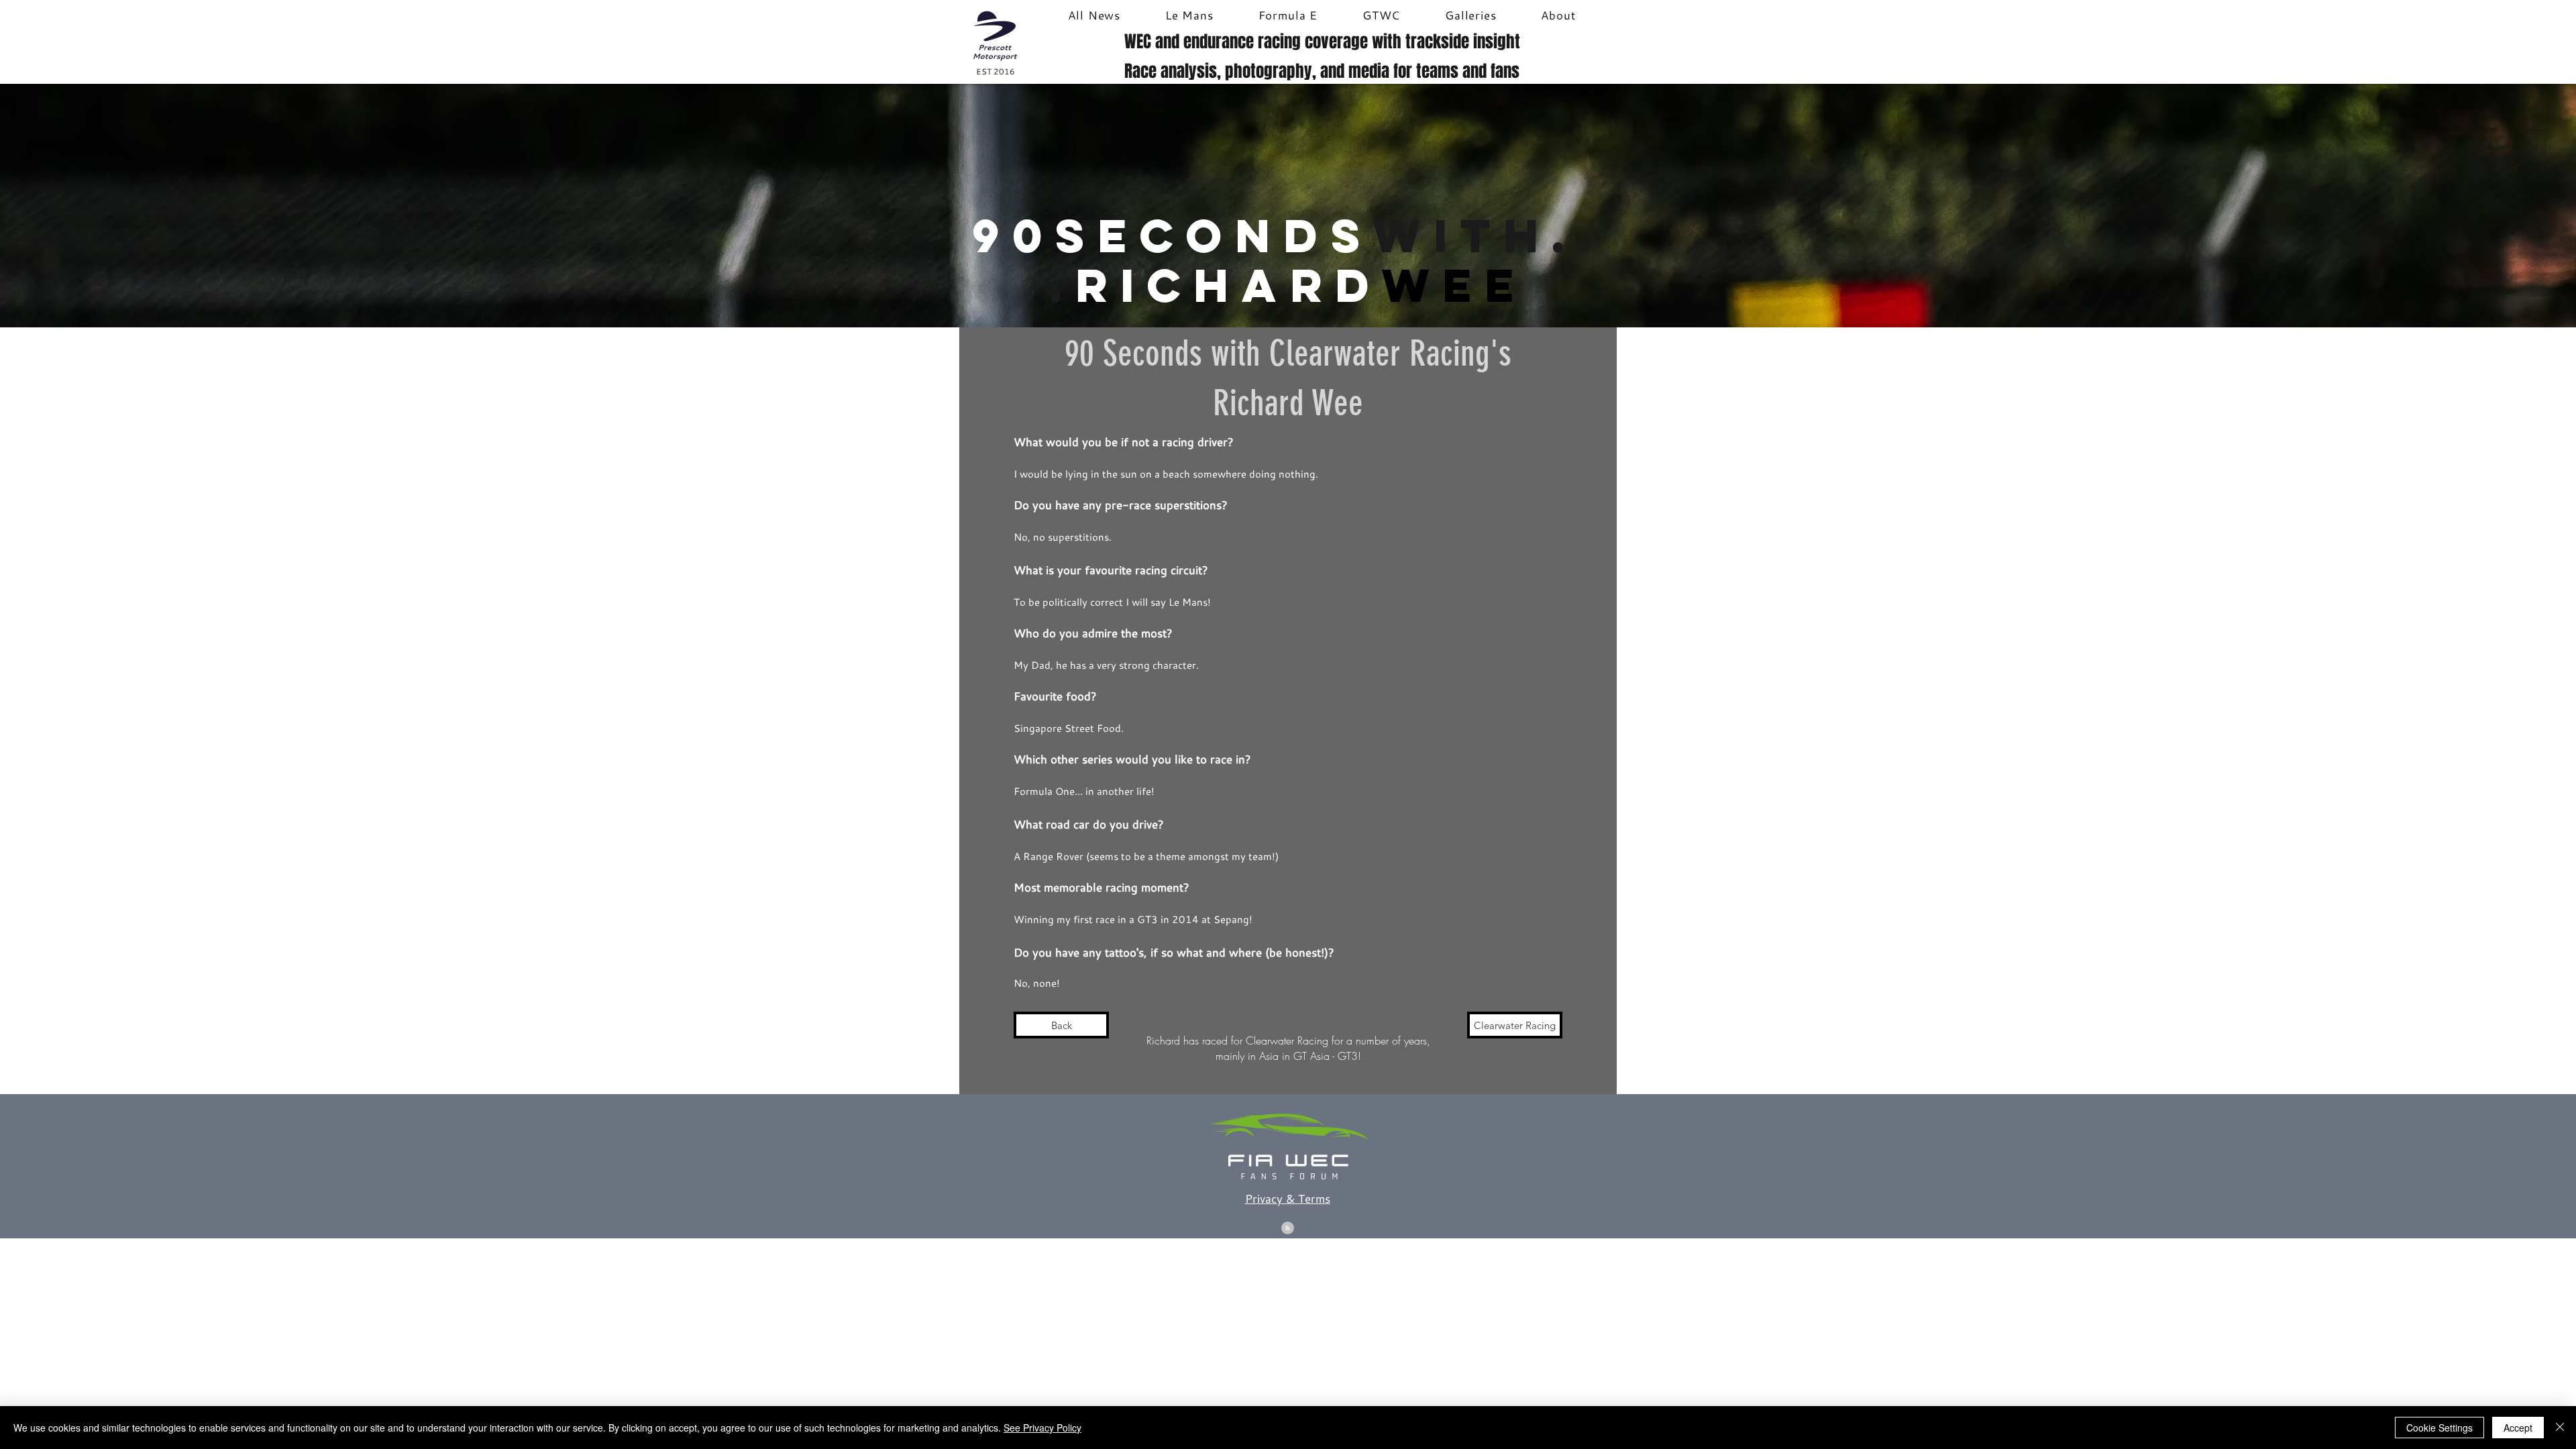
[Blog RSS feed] (1288, 1229)
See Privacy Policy (1042, 1428)
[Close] (2560, 1428)
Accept (2518, 1428)
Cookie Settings (2439, 1428)
